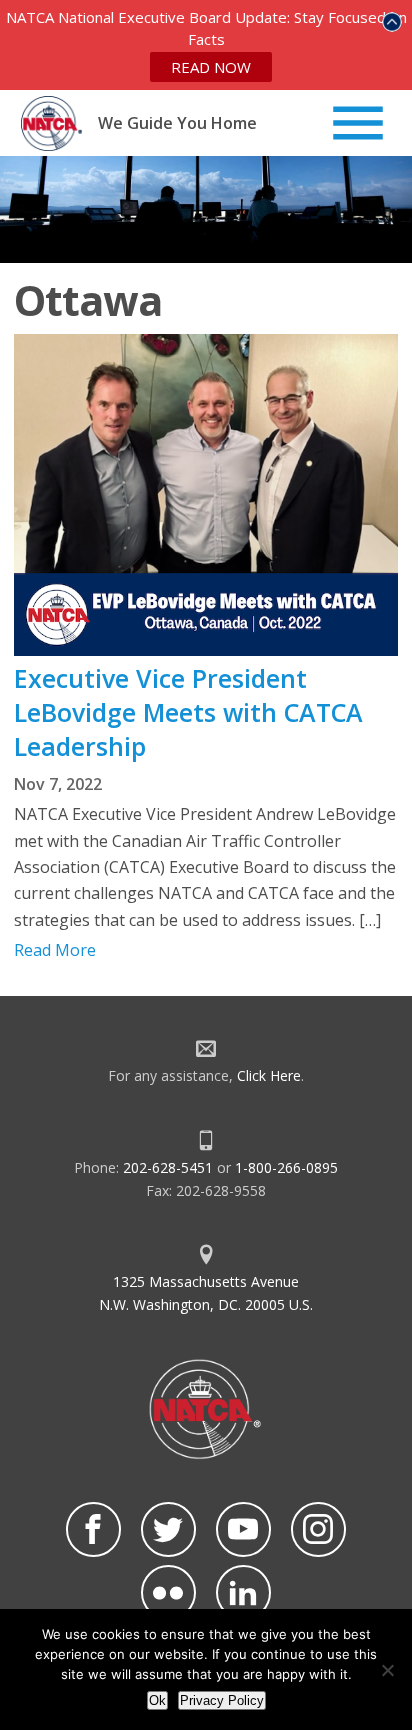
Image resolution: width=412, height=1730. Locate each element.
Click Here (269, 1075)
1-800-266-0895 (286, 1167)
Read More (55, 950)
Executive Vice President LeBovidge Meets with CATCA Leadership (188, 712)
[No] (387, 1670)
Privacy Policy (222, 1700)
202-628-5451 (168, 1167)
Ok (157, 1700)
